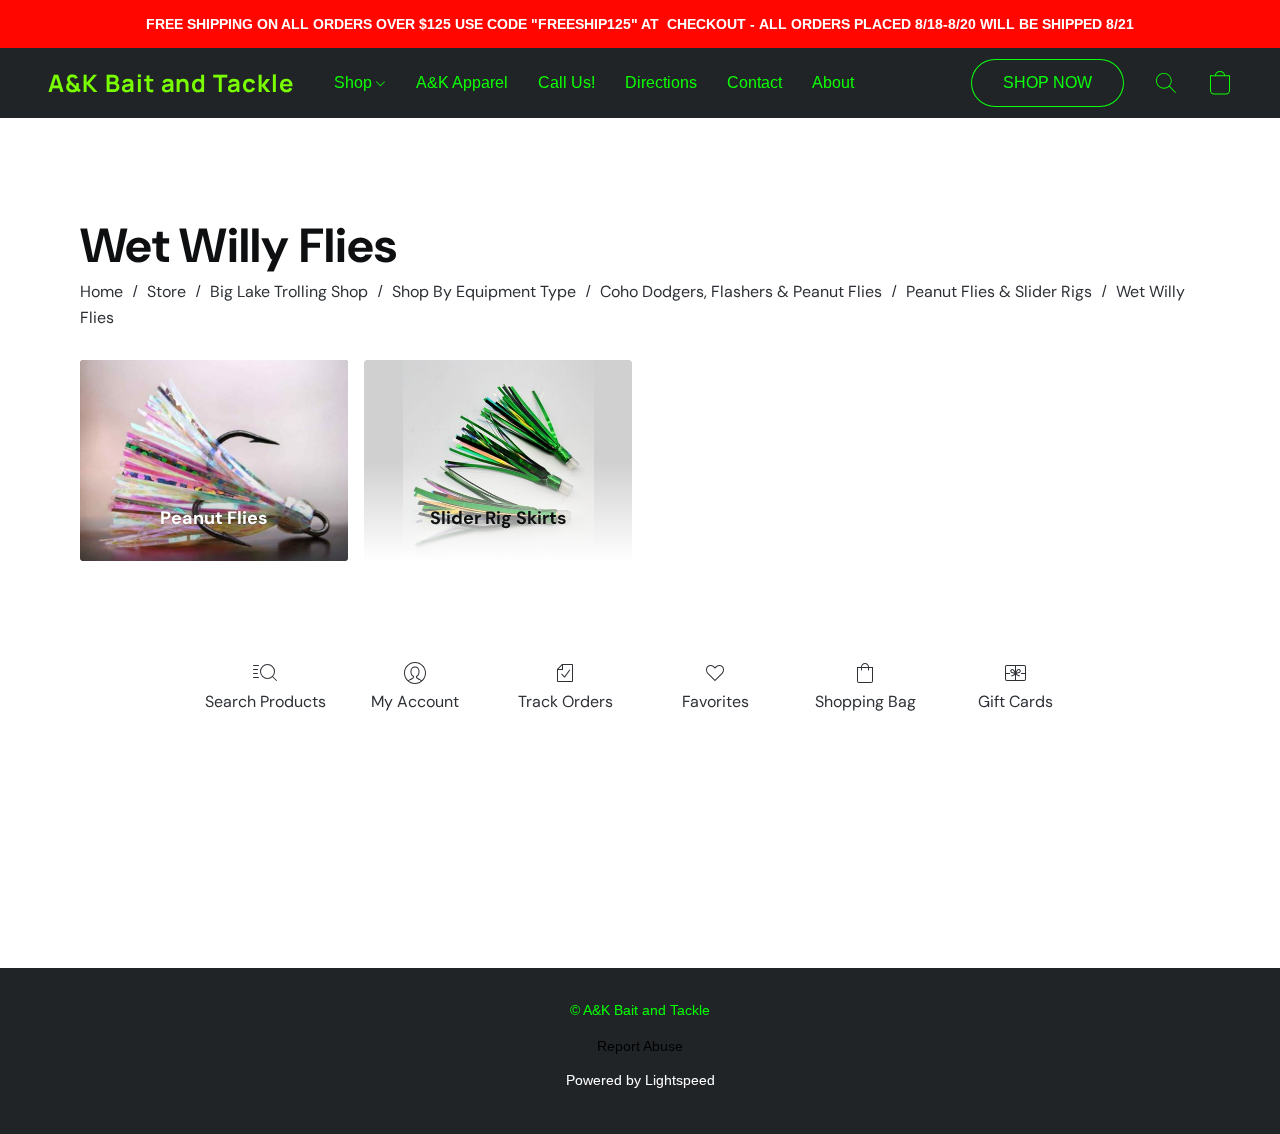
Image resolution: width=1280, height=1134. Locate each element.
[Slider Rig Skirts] (498, 421)
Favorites (715, 701)
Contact (754, 82)
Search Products (265, 701)
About (833, 82)
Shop (355, 82)
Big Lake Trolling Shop (289, 291)
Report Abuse (640, 1046)
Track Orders (565, 701)
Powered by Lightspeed (640, 1080)
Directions (661, 82)
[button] (171, 83)
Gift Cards (1015, 701)
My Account (415, 701)
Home (101, 291)
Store (166, 291)
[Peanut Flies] (214, 421)
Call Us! (566, 82)
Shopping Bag (865, 701)
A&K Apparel (462, 82)
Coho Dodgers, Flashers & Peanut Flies (741, 291)
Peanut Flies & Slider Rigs (999, 291)
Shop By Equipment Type (484, 291)
